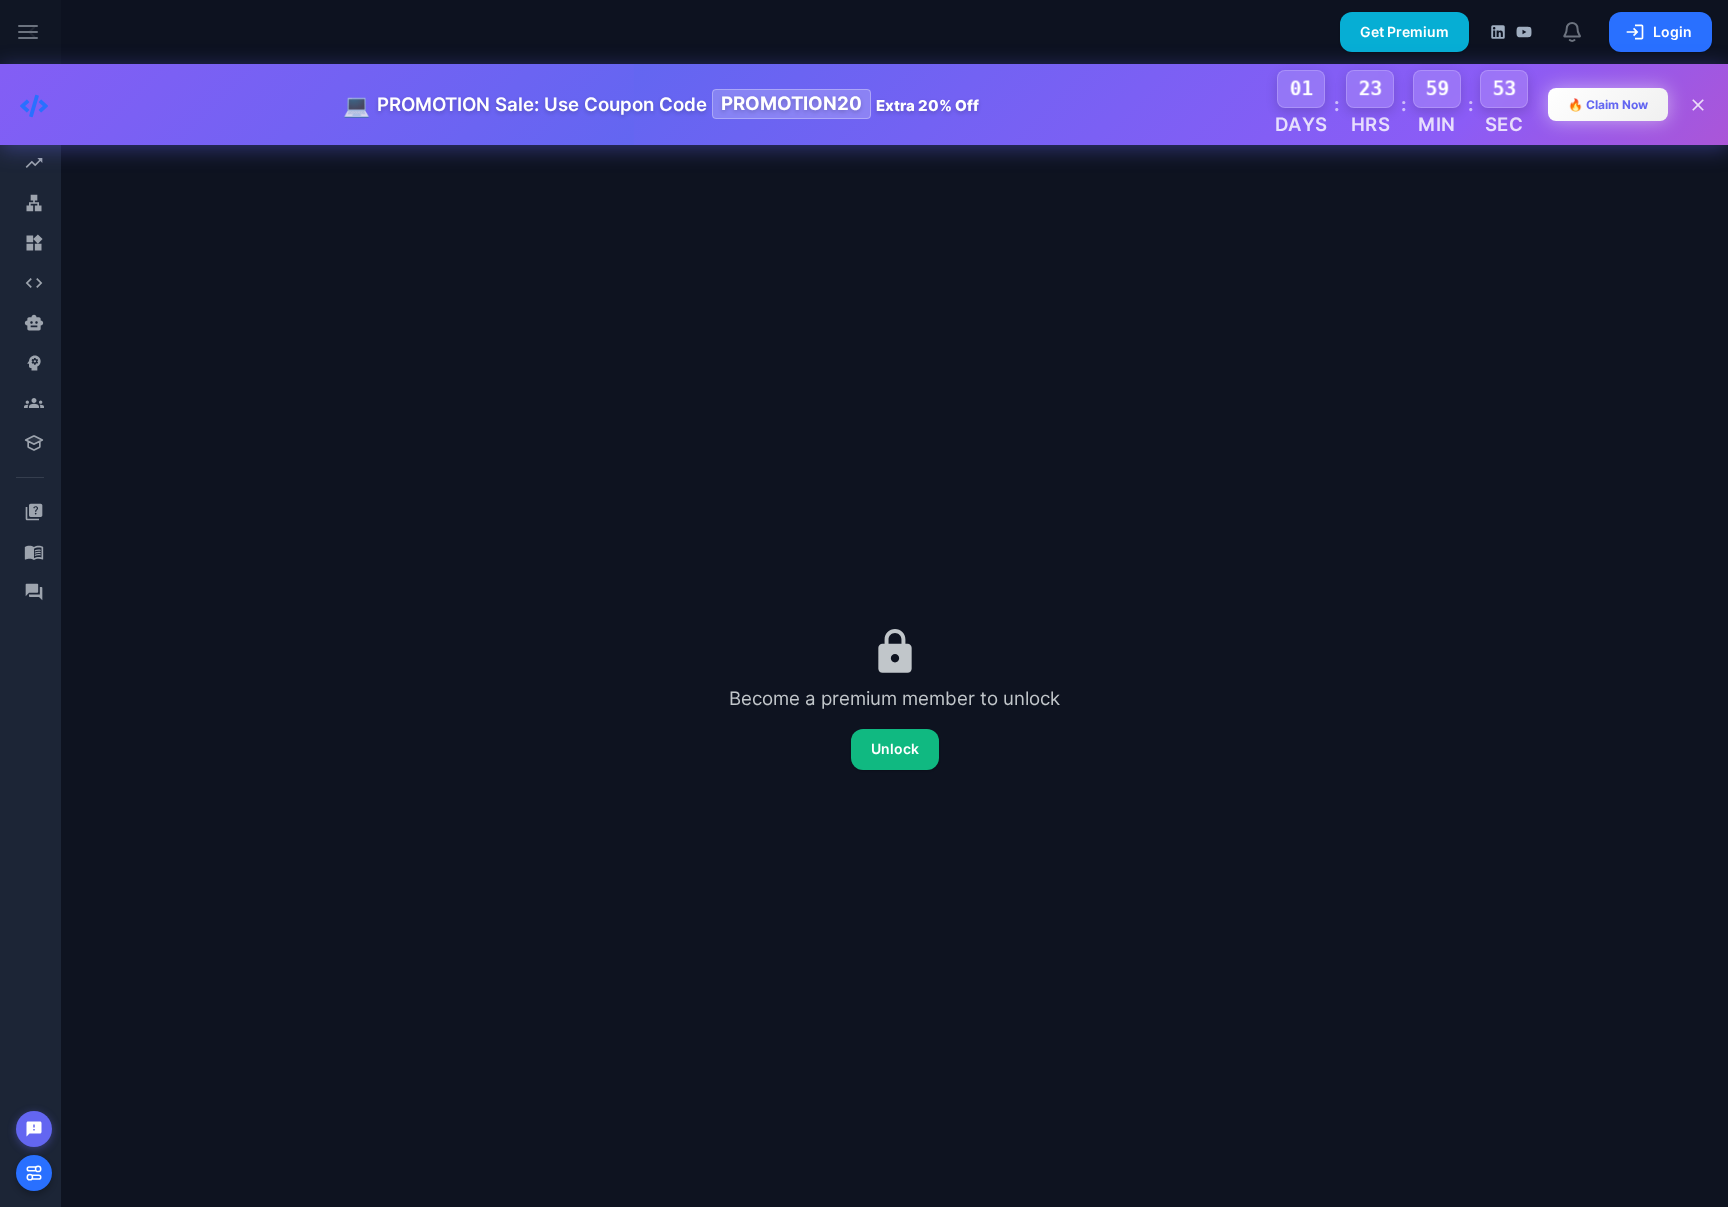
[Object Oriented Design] (33, 243)
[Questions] (33, 512)
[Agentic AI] (33, 323)
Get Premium (1404, 31)
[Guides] (33, 552)
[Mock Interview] (33, 403)
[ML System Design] (33, 363)
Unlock (895, 748)
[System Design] (33, 203)
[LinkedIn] (1498, 32)
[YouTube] (1524, 32)
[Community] (33, 592)
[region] (30, 603)
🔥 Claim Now (1608, 104)
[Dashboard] (33, 163)
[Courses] (33, 443)
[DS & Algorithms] (33, 283)
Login (1672, 31)
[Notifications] (1573, 32)
